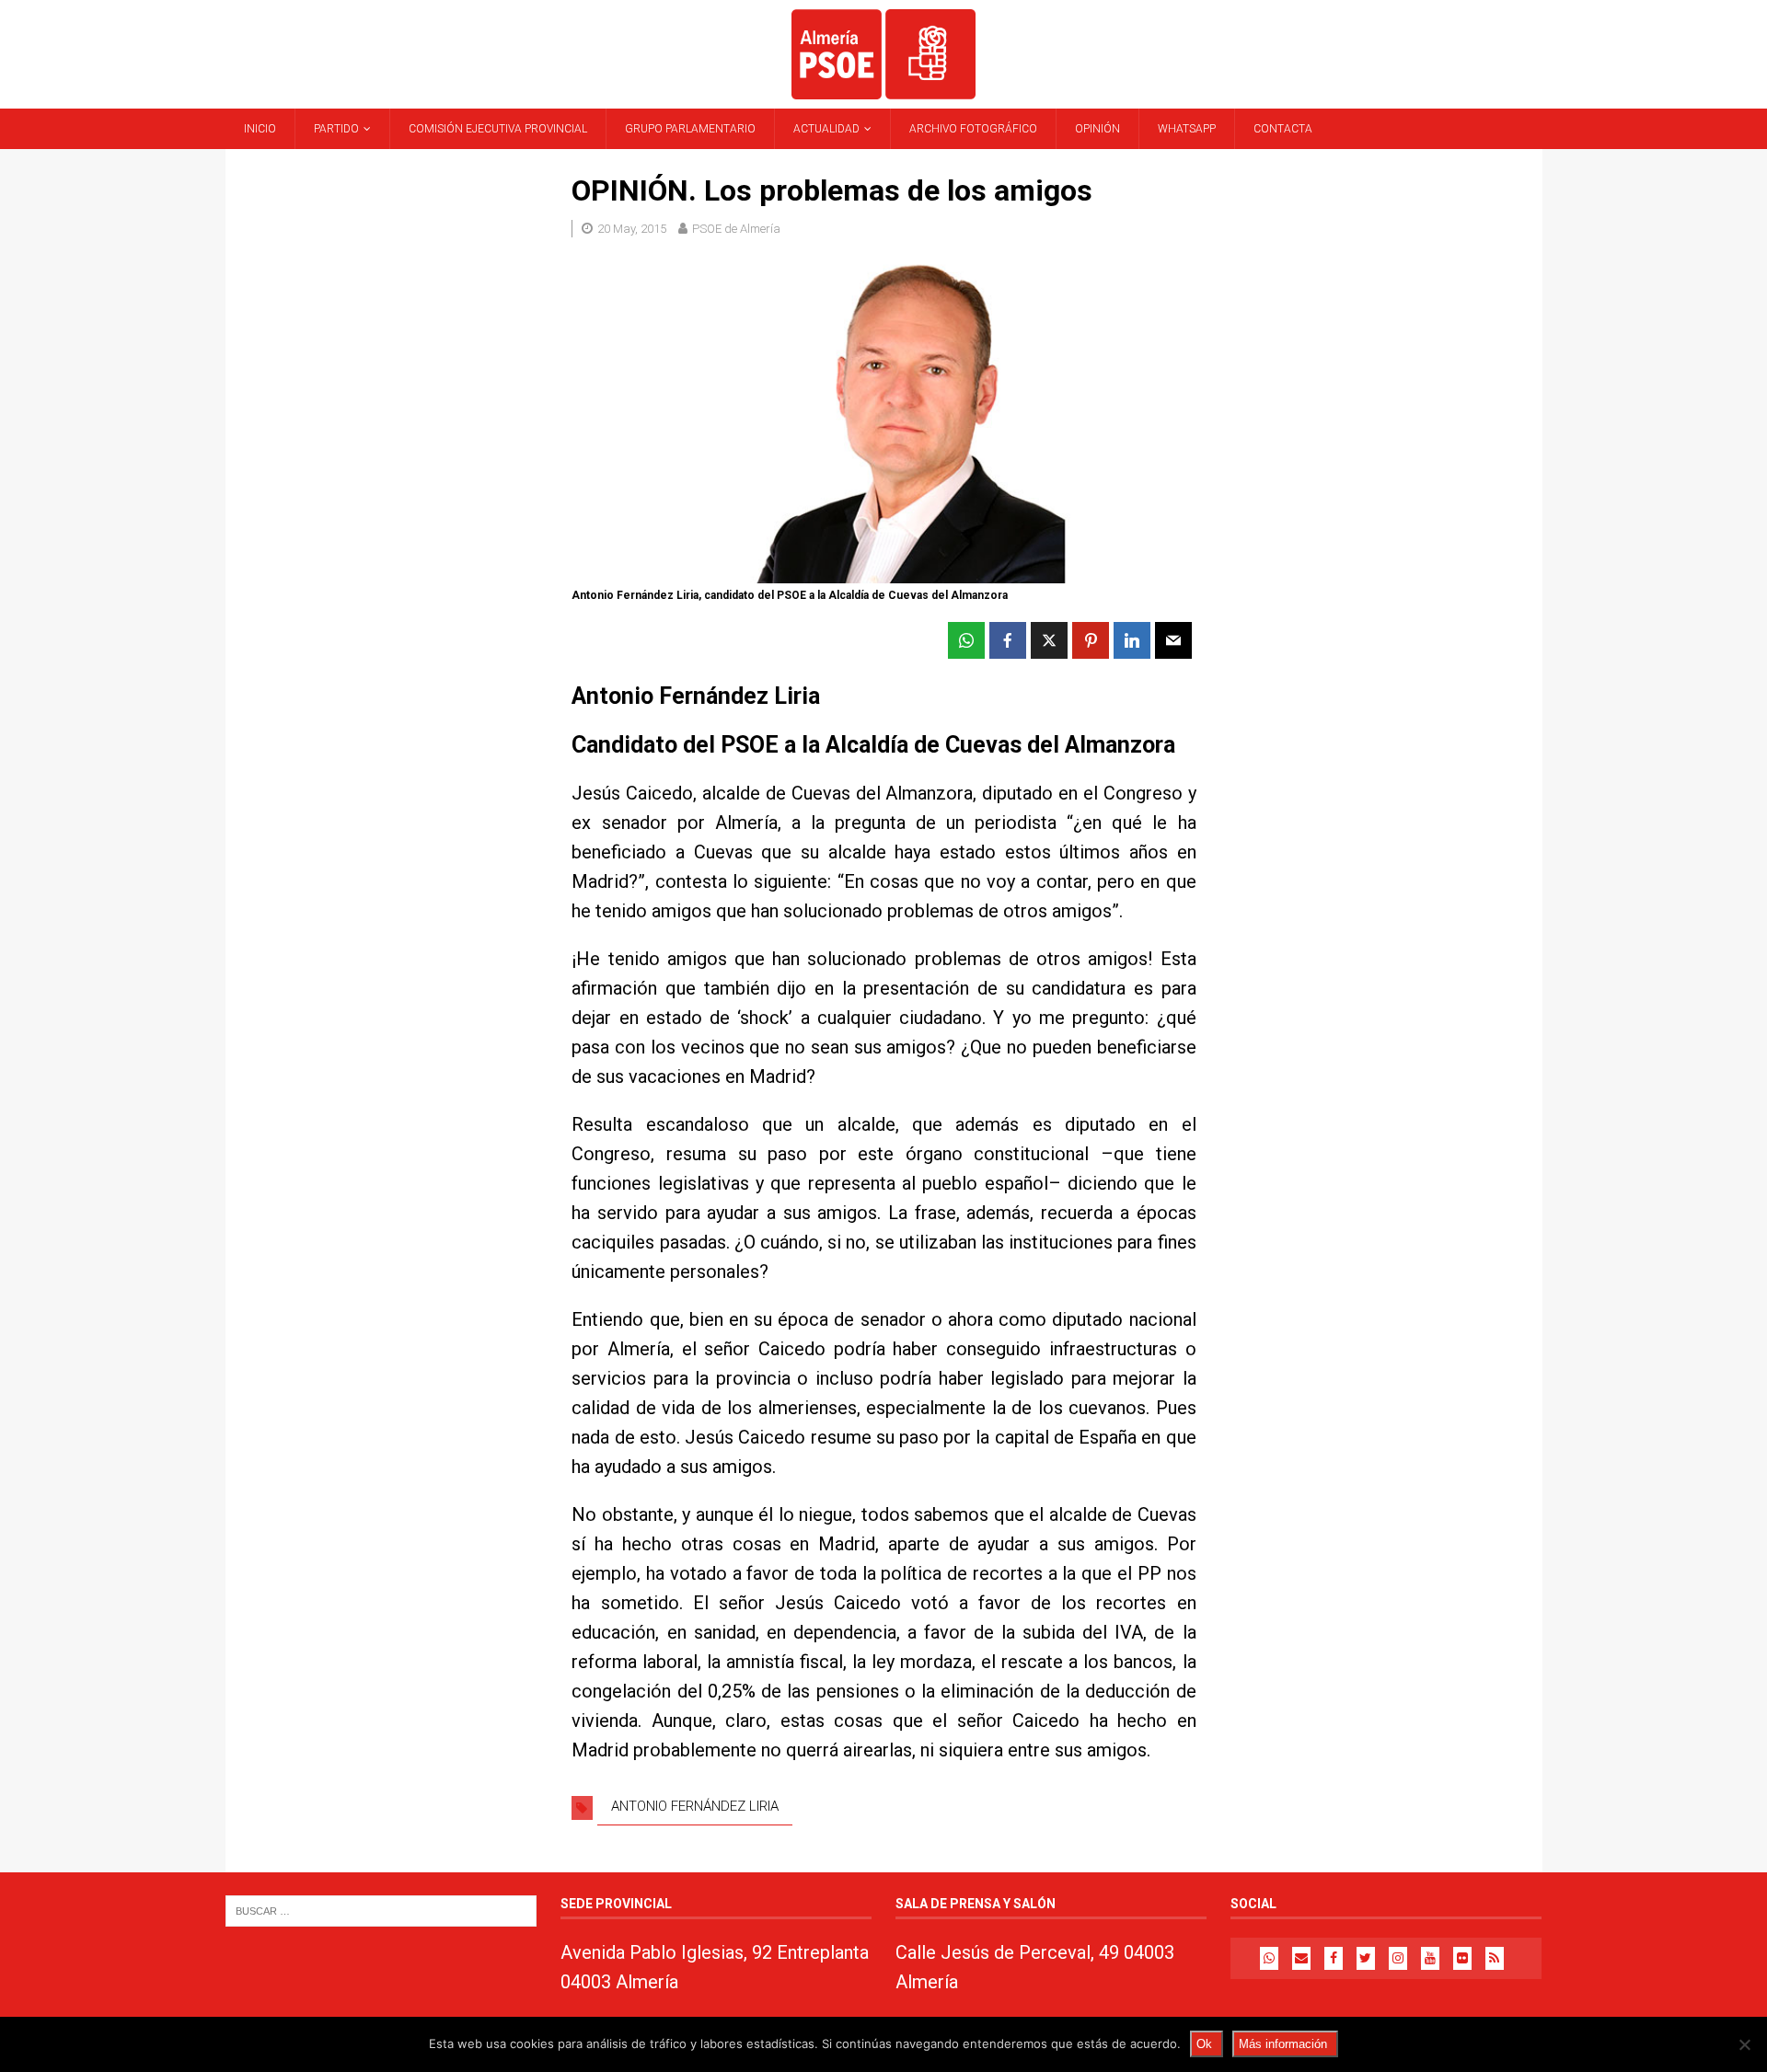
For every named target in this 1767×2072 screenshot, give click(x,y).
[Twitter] (1366, 1958)
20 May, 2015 (632, 229)
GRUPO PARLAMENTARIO (690, 129)
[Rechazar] (1744, 2044)
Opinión (1097, 129)
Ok (1204, 2044)
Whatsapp (1187, 129)
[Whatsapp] (1269, 1958)
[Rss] (1495, 1958)
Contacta (1283, 129)
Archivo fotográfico (973, 129)
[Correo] (1301, 1958)
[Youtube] (1430, 1958)
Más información (1283, 2044)
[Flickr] (1462, 1958)
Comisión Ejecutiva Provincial (498, 129)
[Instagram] (1398, 1958)
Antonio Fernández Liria (695, 1806)
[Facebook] (1334, 1958)
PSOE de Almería (736, 229)
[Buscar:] (381, 1911)
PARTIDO (336, 129)
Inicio (260, 129)
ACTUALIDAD (826, 129)
